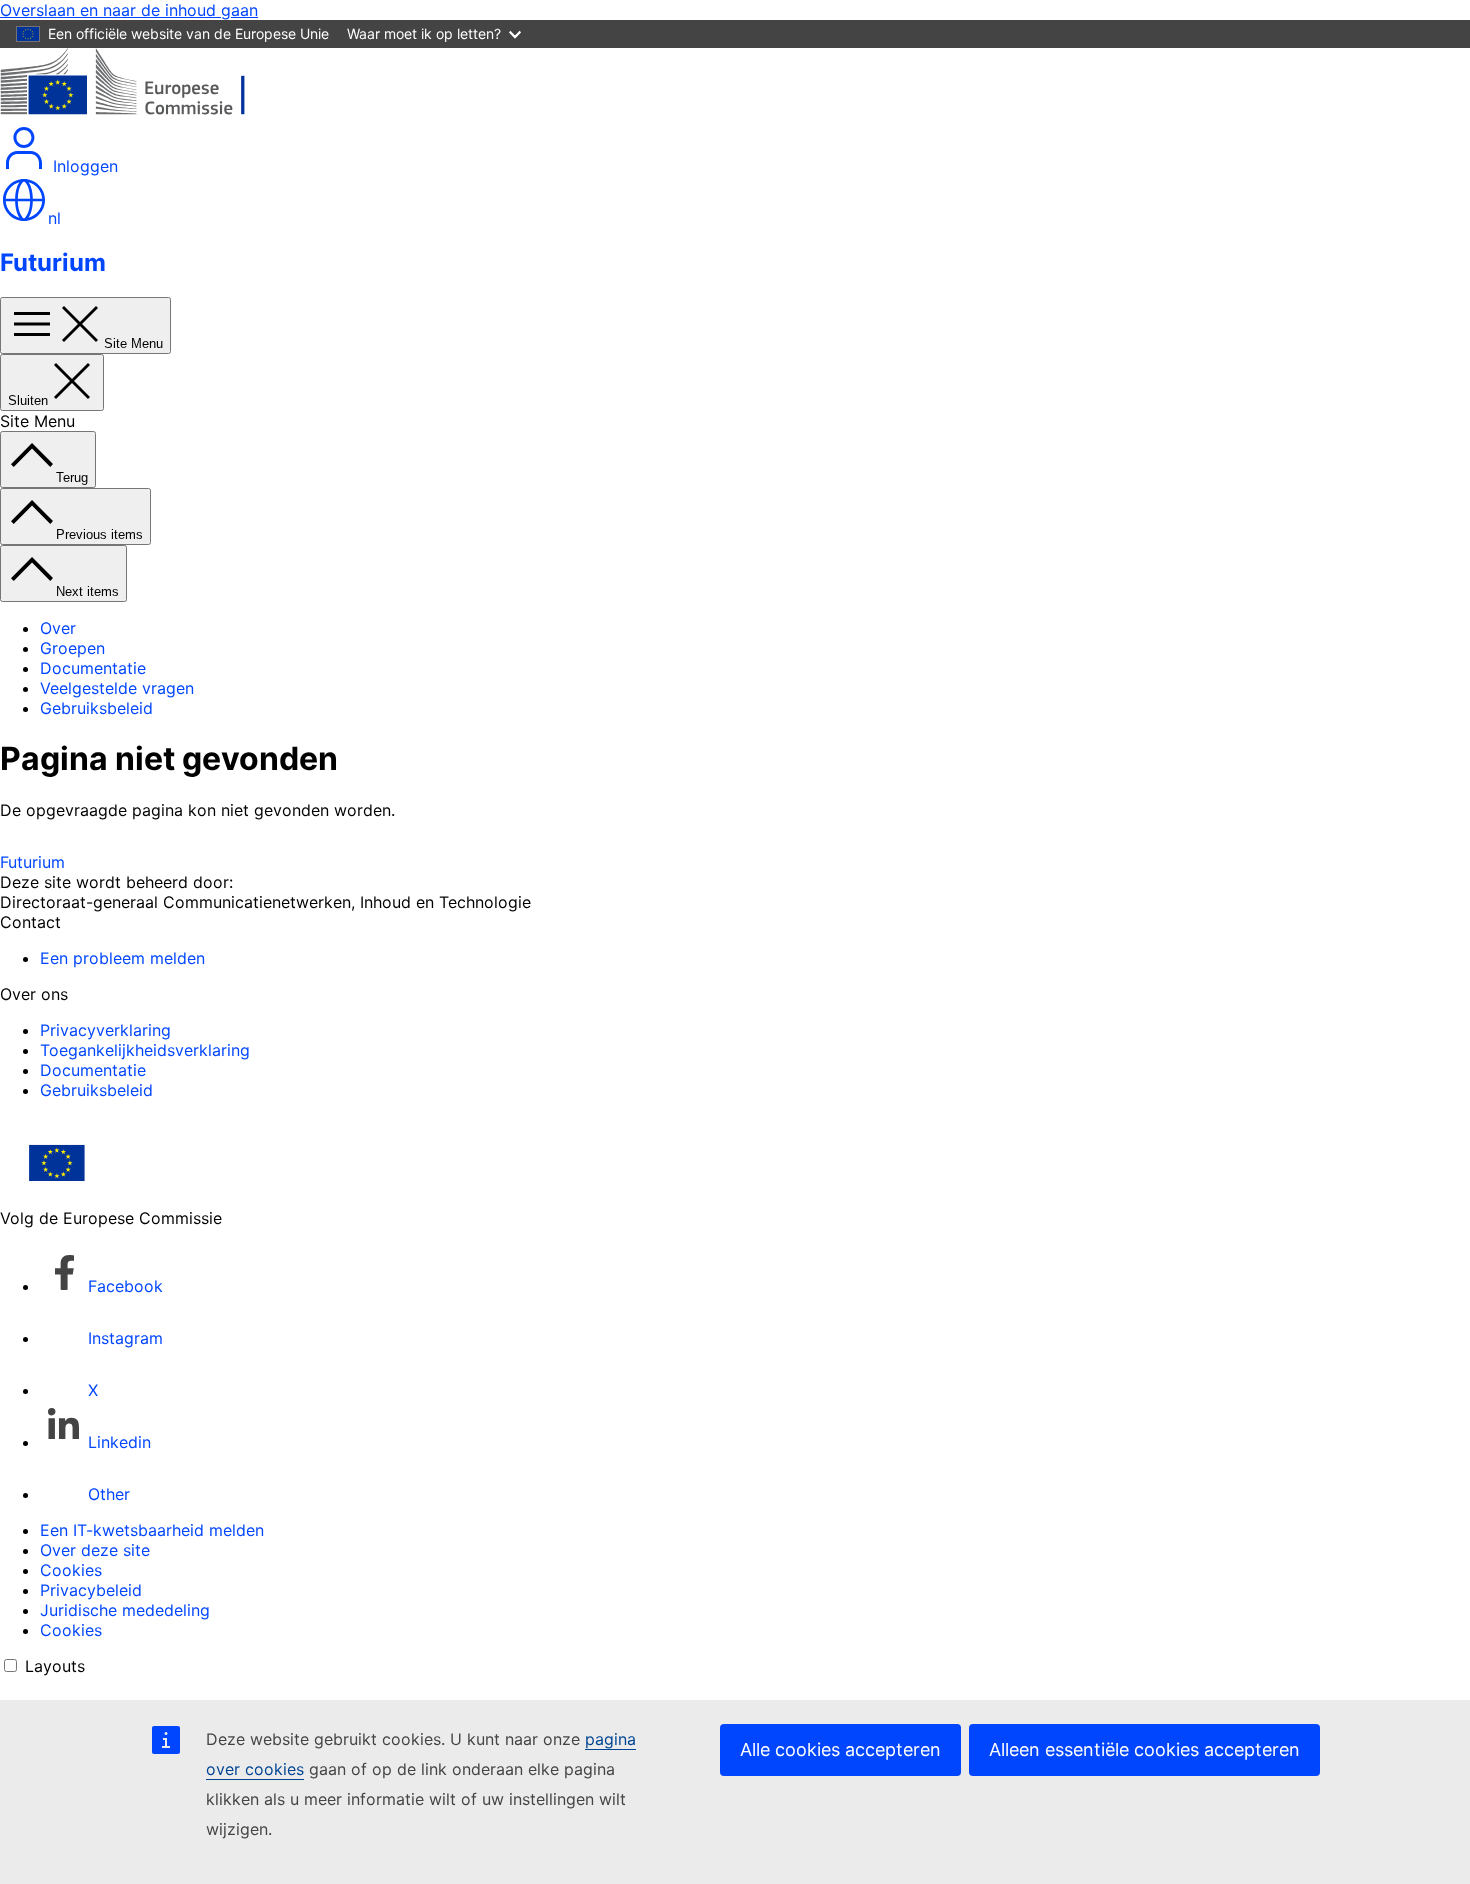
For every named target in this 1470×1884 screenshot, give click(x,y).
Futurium (53, 262)
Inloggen (83, 166)
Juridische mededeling (125, 1610)
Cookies (71, 1570)
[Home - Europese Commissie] (145, 114)
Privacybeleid (91, 1590)
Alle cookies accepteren (840, 1749)
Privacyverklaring (105, 1030)
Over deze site (95, 1550)
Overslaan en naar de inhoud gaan (129, 10)
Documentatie (93, 668)
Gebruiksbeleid (96, 708)
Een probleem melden (122, 958)
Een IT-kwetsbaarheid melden (152, 1530)
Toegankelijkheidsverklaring (145, 1050)
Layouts (55, 1666)
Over (58, 628)
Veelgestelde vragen (117, 688)
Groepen (72, 648)
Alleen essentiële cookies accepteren (1144, 1749)
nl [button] (54, 218)
